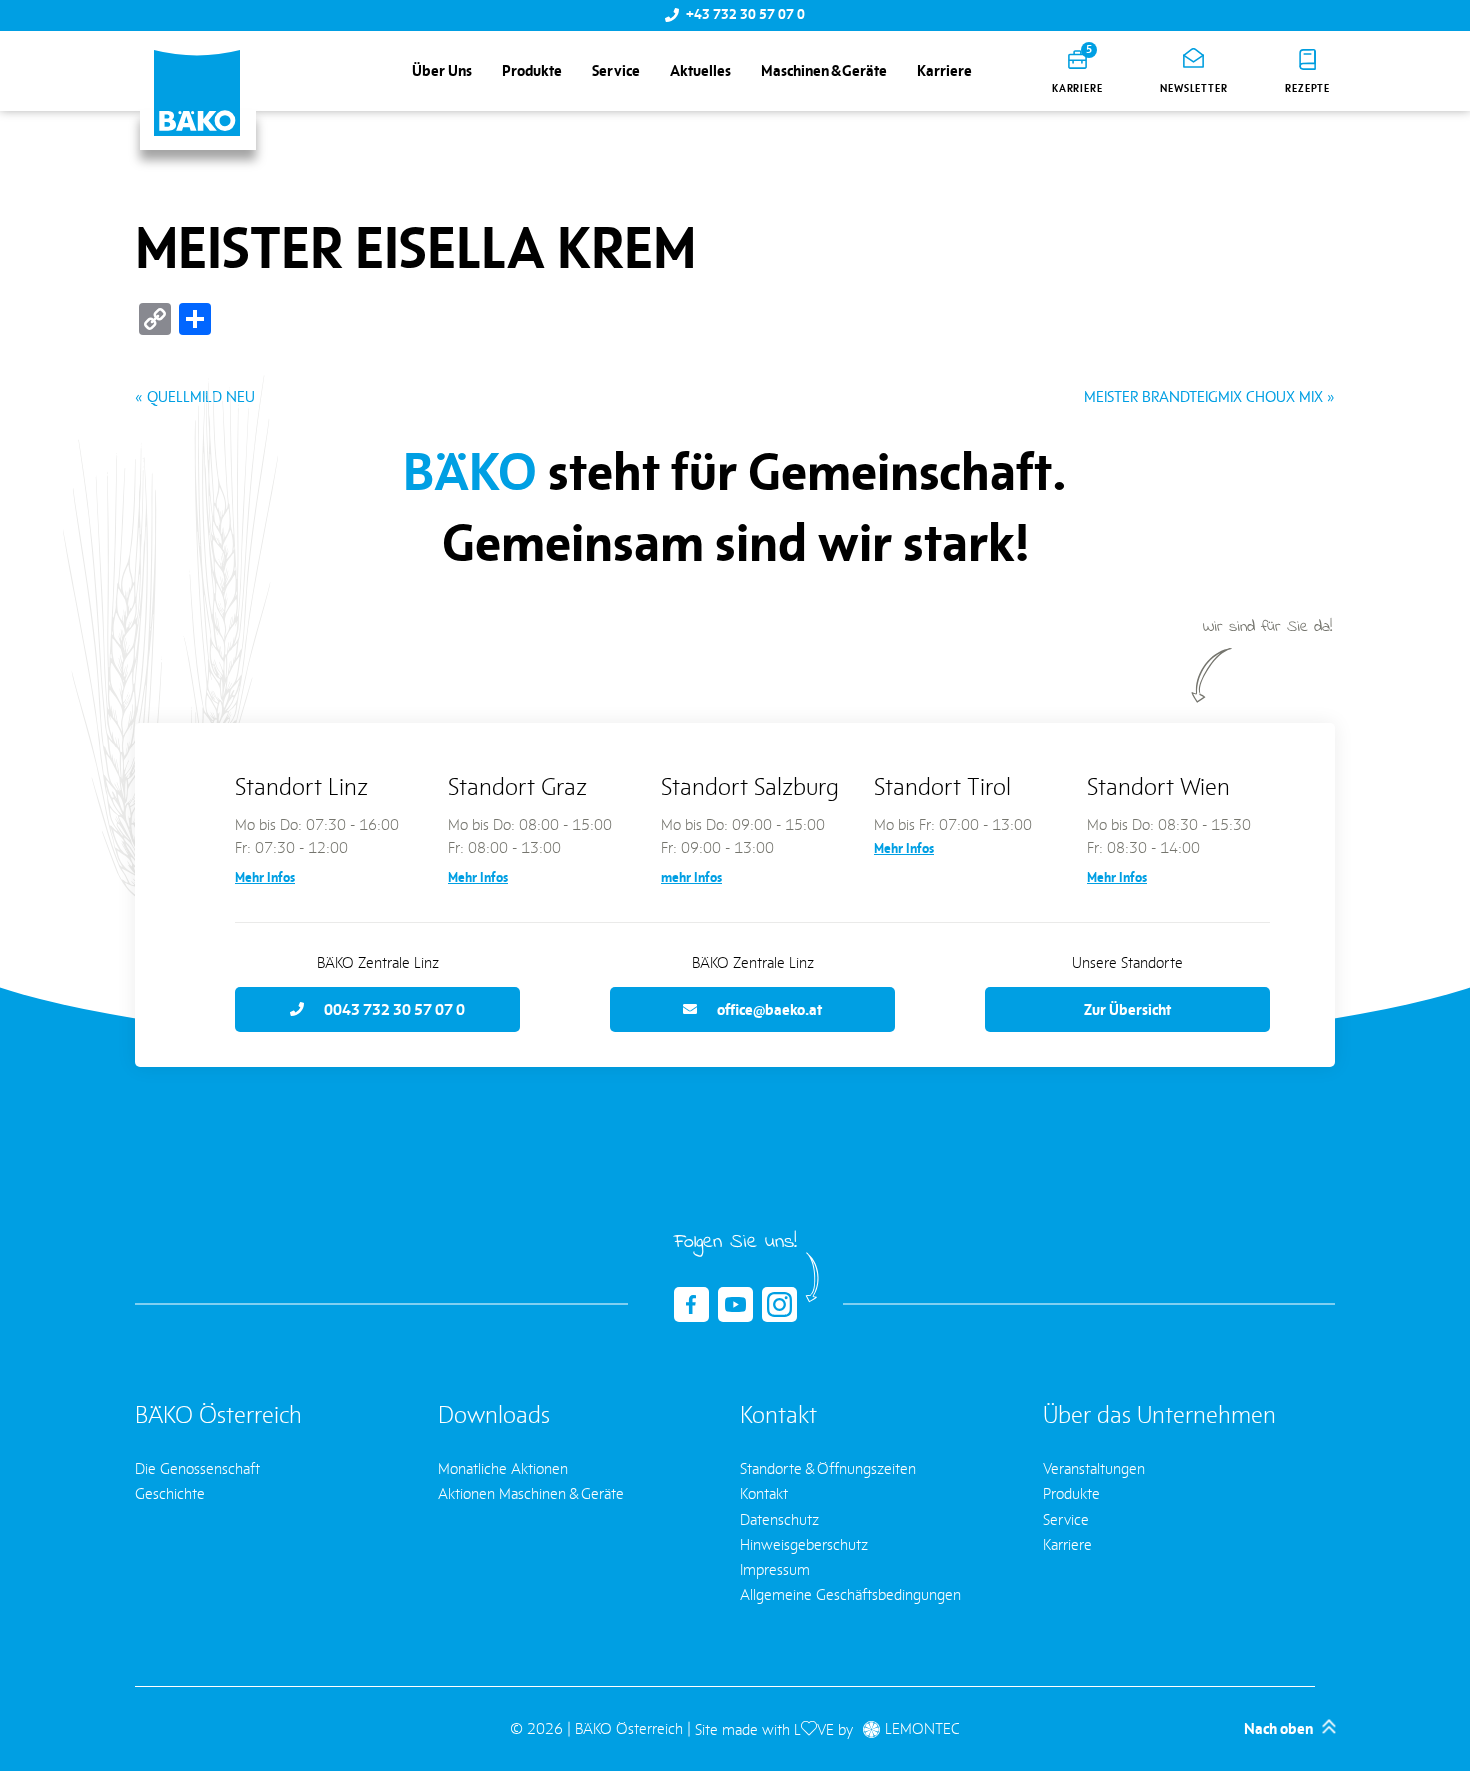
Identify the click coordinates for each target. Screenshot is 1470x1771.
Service (616, 70)
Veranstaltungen (1094, 1468)
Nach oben (1278, 1729)
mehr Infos (691, 877)
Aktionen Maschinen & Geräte (531, 1493)
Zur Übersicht (1127, 1009)
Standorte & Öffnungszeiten (828, 1468)
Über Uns (442, 70)
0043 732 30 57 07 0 (394, 1009)
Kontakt (764, 1493)
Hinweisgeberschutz (804, 1544)
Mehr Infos (265, 877)
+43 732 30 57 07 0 (745, 15)
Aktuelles (700, 70)
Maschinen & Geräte (824, 70)
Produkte (532, 70)
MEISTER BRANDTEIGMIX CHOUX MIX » (1209, 396)
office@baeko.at (769, 1009)
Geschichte (170, 1493)
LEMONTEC (922, 1729)
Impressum (775, 1569)
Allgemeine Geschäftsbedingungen (850, 1594)
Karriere (944, 70)
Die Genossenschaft (197, 1468)
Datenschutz (779, 1519)
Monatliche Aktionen (503, 1468)
